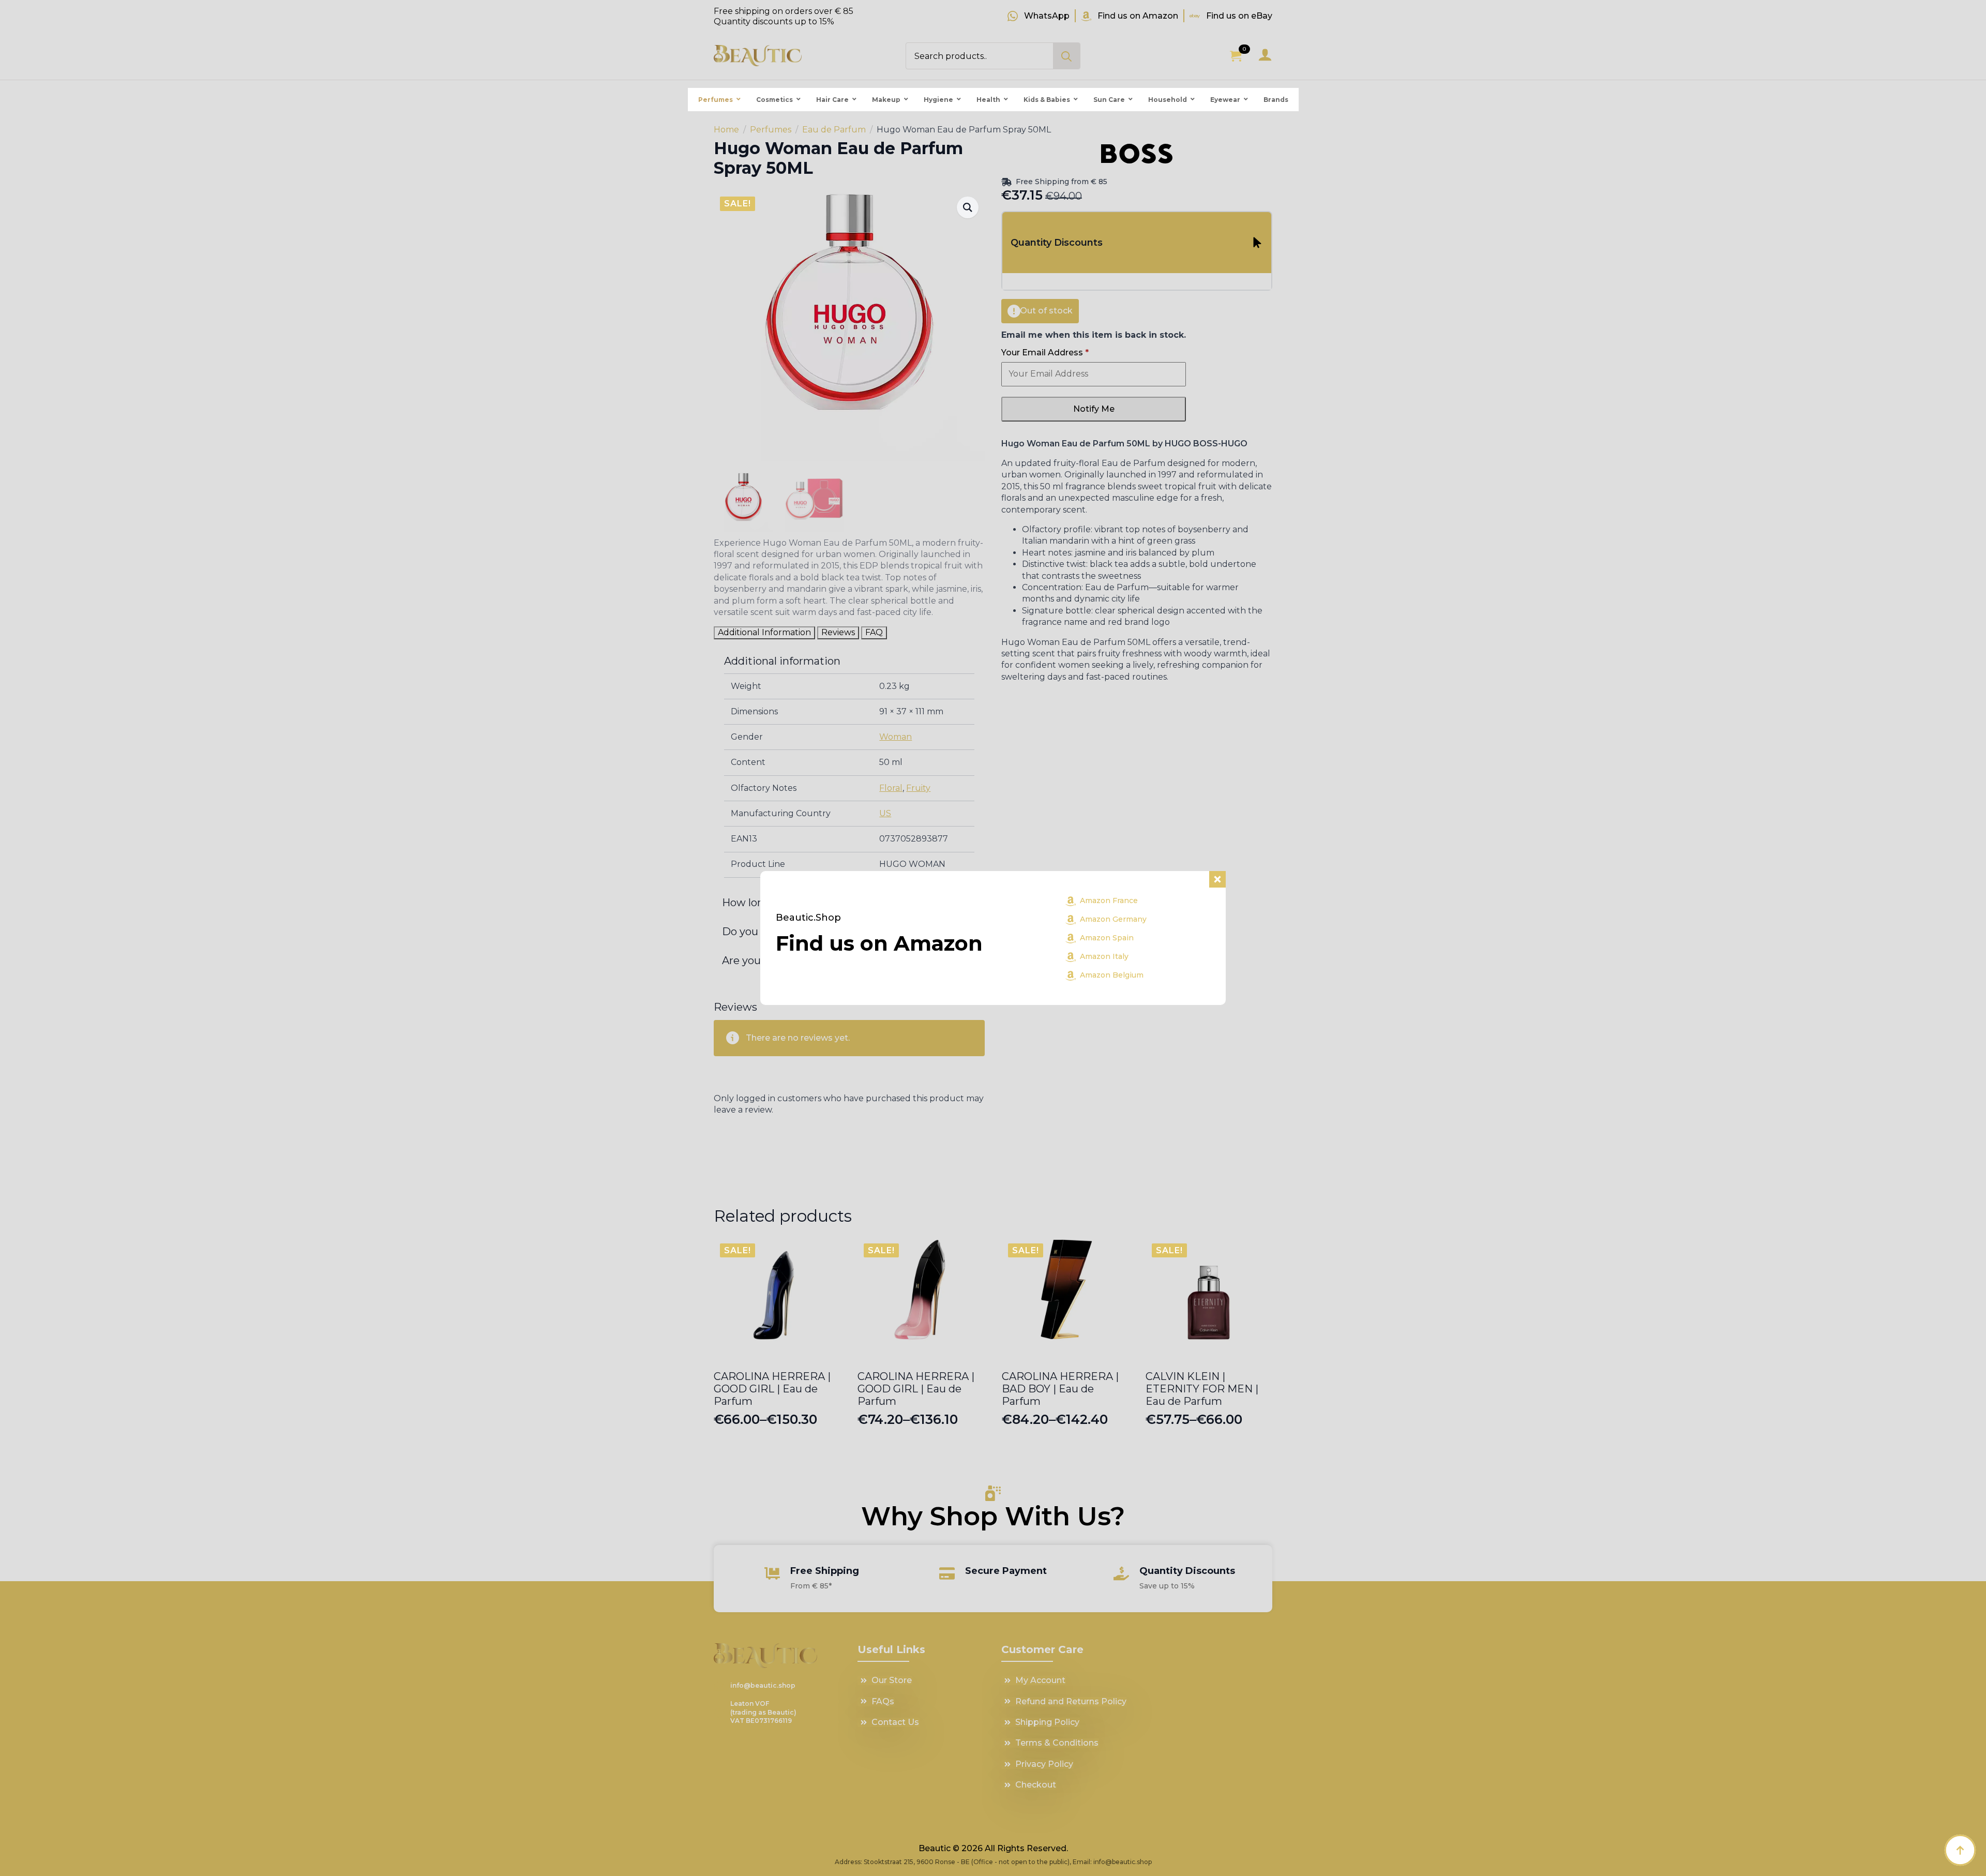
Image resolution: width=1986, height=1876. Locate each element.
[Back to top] (1960, 1850)
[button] (968, 207)
